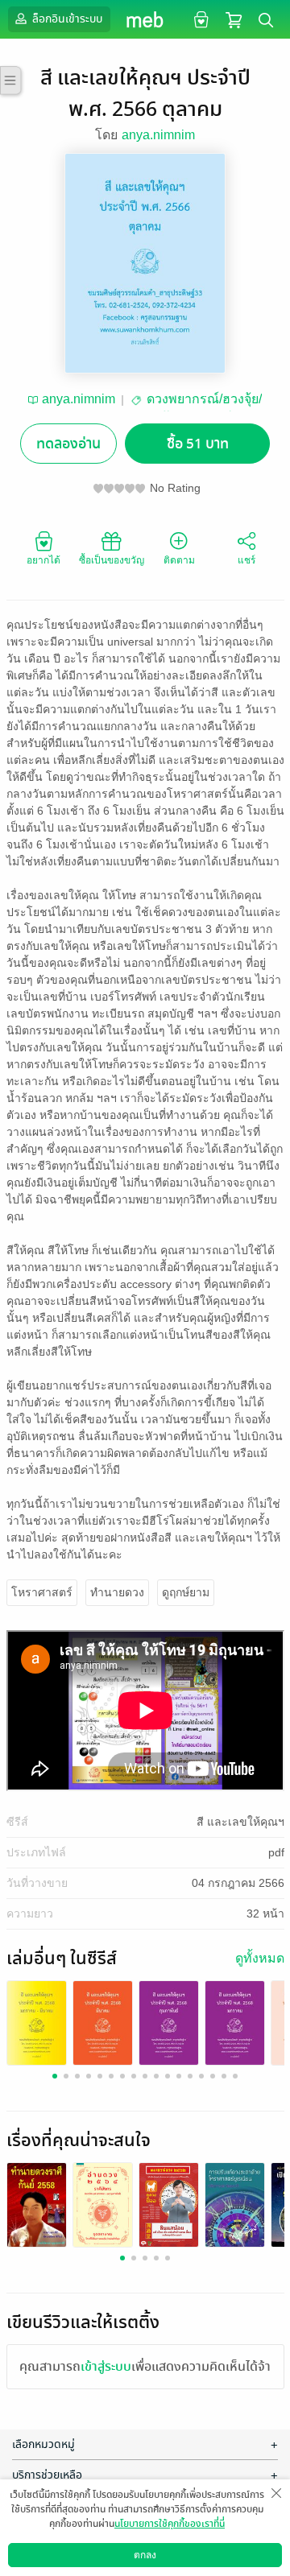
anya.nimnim (158, 135)
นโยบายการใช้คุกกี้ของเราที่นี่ (170, 2524)
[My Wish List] (199, 19)
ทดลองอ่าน (68, 444)
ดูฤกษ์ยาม (186, 1592)
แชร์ (246, 560)
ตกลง (145, 2555)
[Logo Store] (145, 19)
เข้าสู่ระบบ (106, 2367)
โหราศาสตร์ (42, 1592)
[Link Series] (37, 2022)
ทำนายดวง (117, 1592)
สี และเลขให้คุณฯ (240, 1822)
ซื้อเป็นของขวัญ (112, 560)
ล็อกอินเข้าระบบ (66, 19)
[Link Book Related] (37, 2204)
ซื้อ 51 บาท (198, 444)
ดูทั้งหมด (260, 1958)
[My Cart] (234, 19)
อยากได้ (43, 560)
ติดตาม (179, 560)
